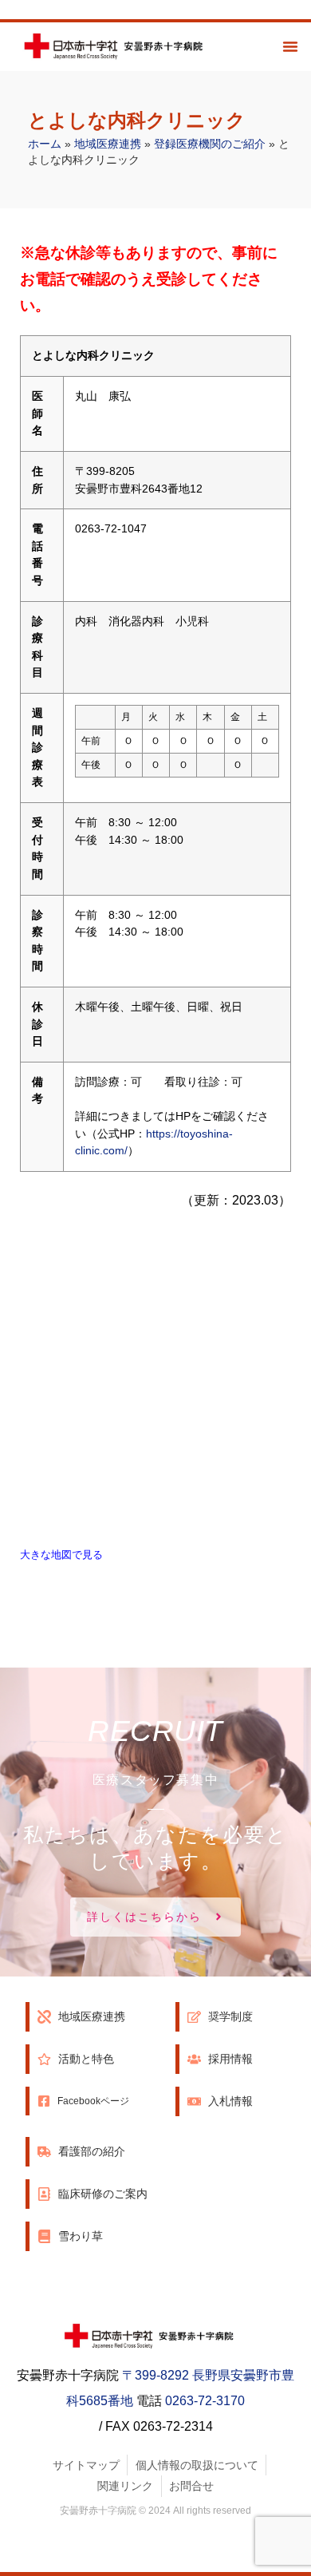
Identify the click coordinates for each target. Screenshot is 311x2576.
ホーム (45, 144)
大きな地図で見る (61, 1555)
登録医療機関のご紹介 (210, 144)
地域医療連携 (108, 144)
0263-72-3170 (205, 2401)
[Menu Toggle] (290, 46)
